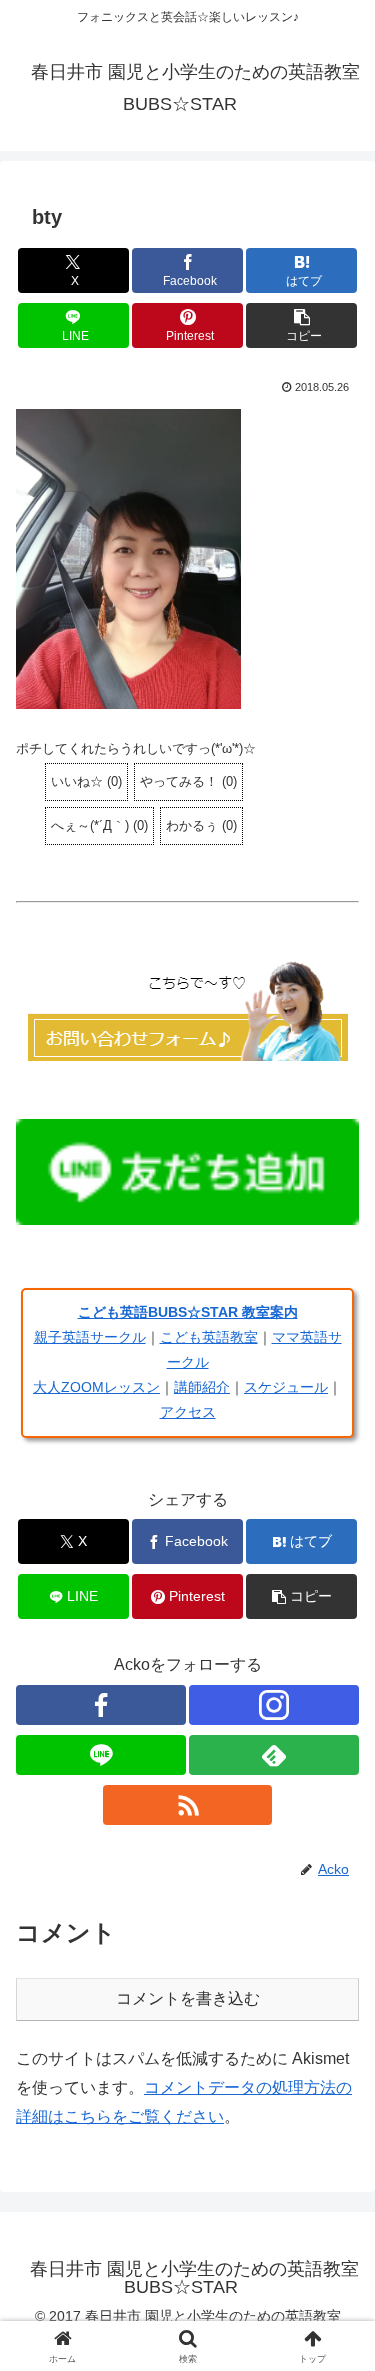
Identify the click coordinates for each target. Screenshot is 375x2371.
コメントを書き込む (188, 1998)
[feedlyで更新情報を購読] (274, 1755)
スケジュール (286, 1387)
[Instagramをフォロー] (274, 1705)
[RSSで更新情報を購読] (188, 1805)
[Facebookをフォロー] (101, 1705)
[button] (301, 325)
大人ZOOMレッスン (96, 1387)
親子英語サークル (90, 1337)
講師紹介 (202, 1387)
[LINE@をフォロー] (101, 1755)
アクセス (188, 1412)
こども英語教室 (209, 1337)
